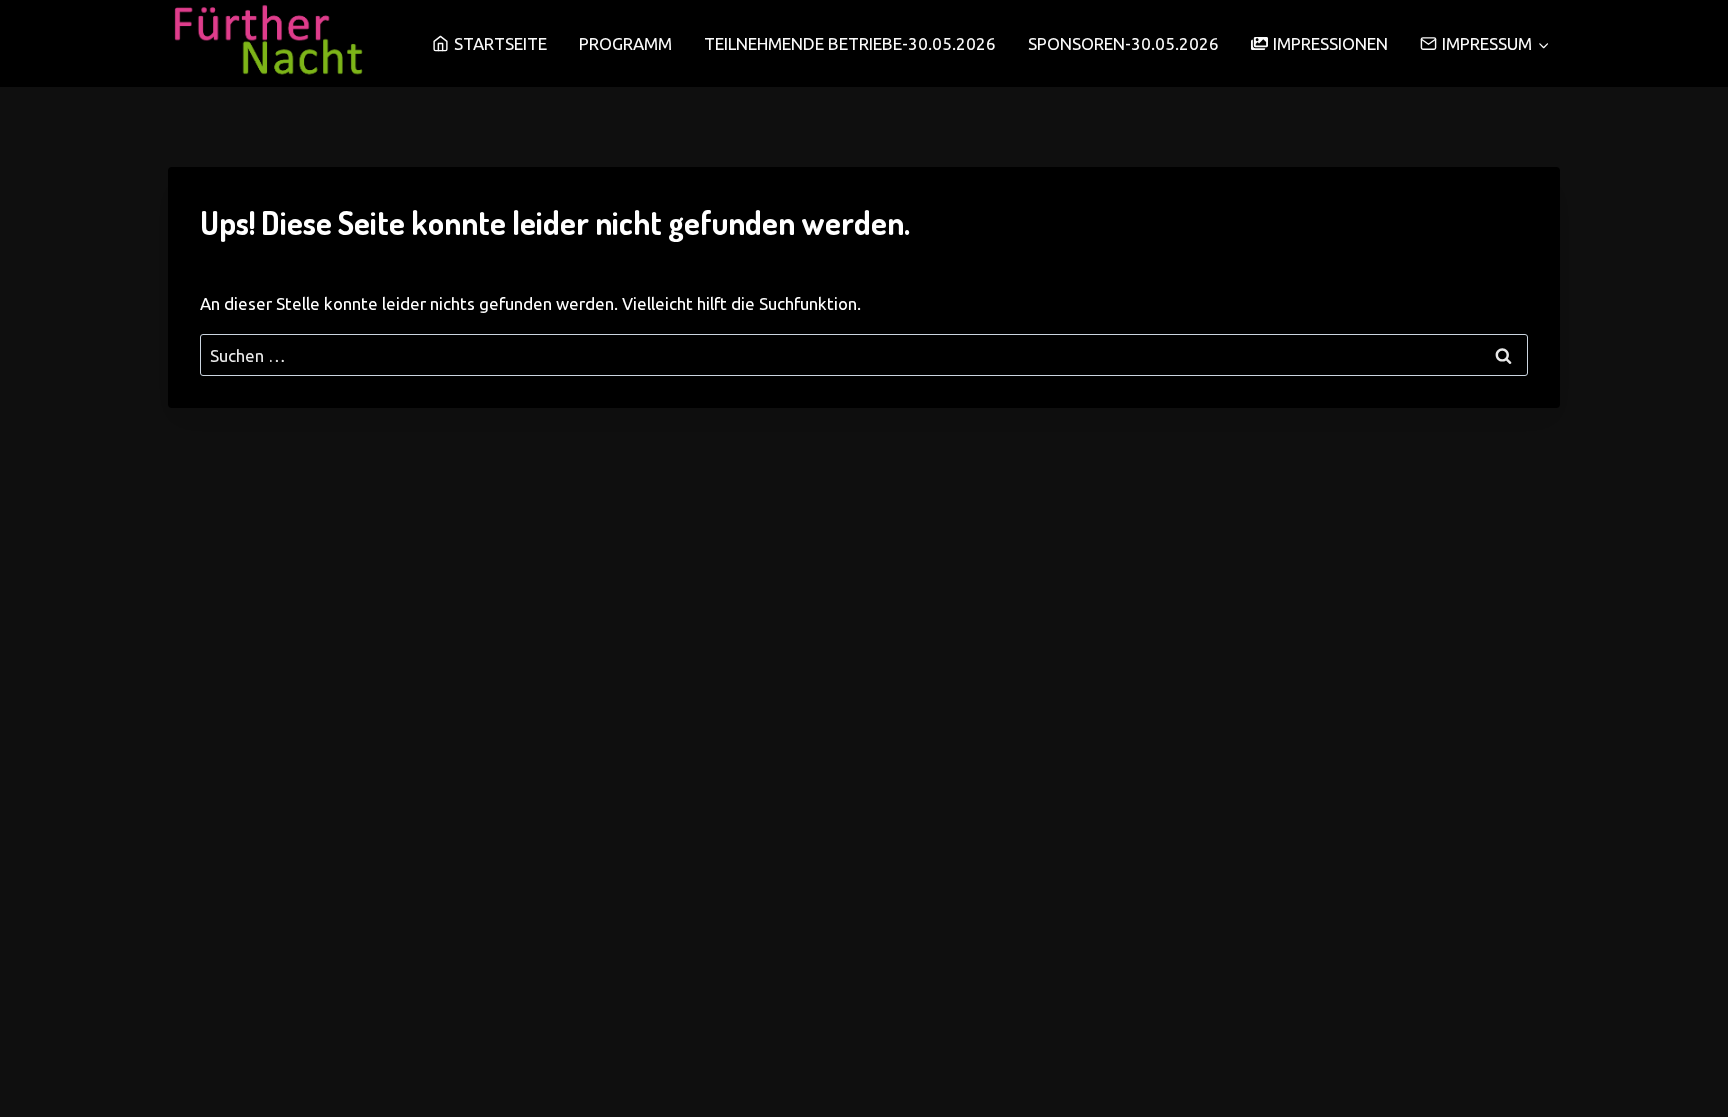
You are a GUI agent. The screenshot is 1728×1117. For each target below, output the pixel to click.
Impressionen (1330, 43)
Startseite (500, 43)
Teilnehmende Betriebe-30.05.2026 (850, 43)
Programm (625, 43)
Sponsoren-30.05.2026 (1123, 43)
